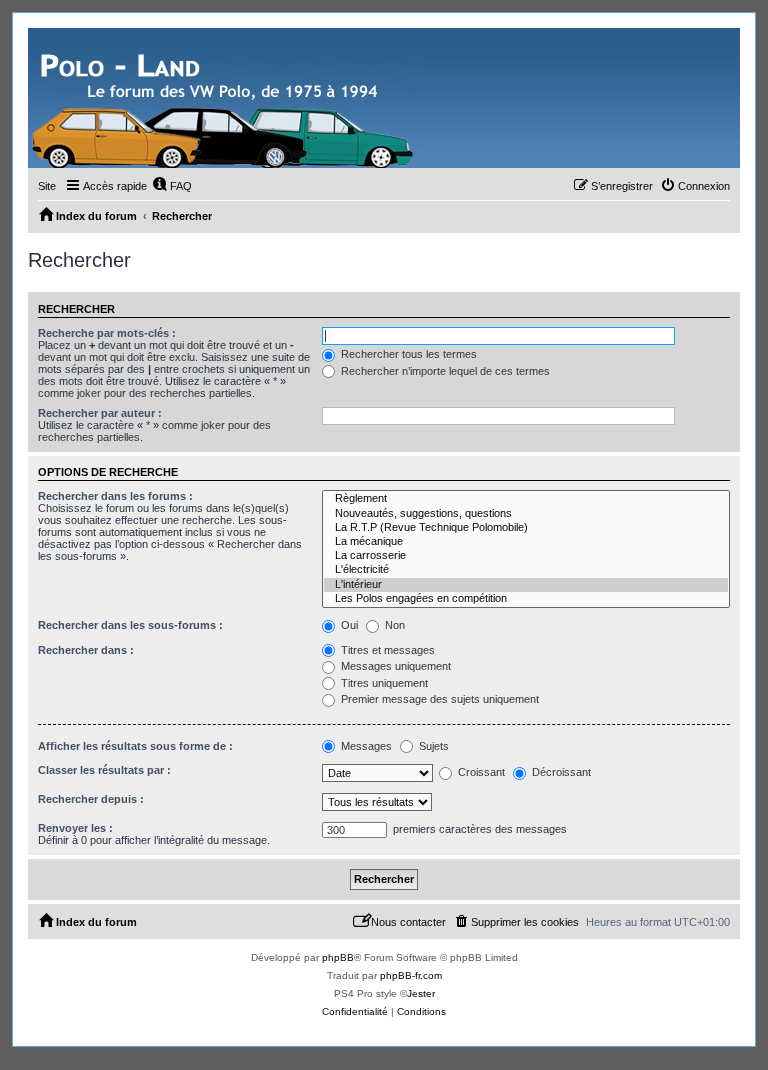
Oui (348, 625)
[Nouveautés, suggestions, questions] (526, 514)
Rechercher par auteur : (100, 413)
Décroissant (560, 772)
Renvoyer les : (75, 828)
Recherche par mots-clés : (107, 333)
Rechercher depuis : (91, 799)
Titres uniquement (383, 683)
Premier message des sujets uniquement (438, 699)
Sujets (432, 746)
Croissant (480, 772)
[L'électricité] (526, 570)
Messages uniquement (394, 666)
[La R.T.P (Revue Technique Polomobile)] (526, 528)
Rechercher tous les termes (407, 354)
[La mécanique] (526, 542)
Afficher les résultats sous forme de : (135, 746)
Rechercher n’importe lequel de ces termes (444, 371)
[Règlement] (526, 499)
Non (393, 625)
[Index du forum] (225, 98)
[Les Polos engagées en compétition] (526, 599)
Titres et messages (386, 650)
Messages (365, 746)
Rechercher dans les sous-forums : (130, 625)
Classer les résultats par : (104, 770)
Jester (421, 993)
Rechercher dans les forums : (115, 496)
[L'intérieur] (526, 585)
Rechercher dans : (86, 650)
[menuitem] (172, 186)
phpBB (338, 957)
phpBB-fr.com (411, 975)
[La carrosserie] (526, 556)
